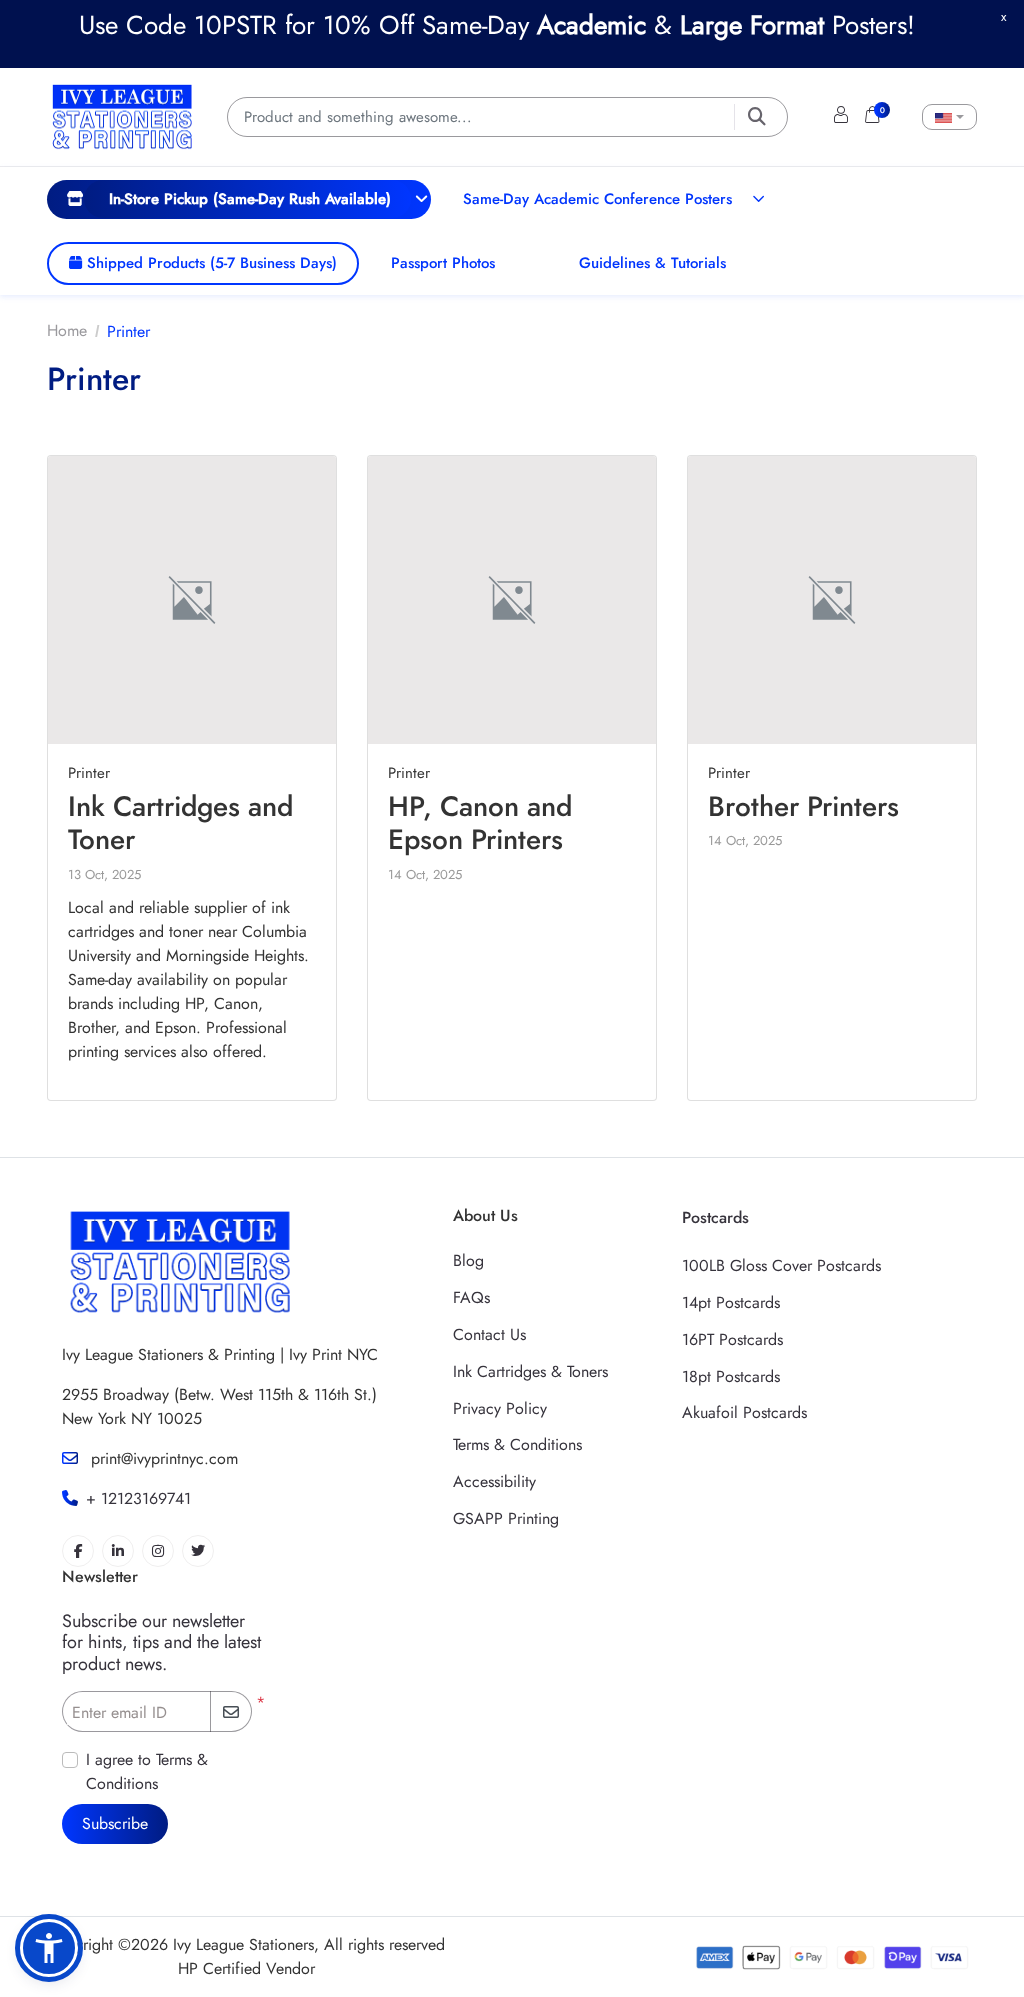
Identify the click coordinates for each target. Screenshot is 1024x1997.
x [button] (1003, 16)
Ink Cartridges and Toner (180, 823)
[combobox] (949, 117)
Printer (89, 773)
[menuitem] (239, 199)
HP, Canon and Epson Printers (480, 823)
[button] (49, 1948)
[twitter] (198, 1551)
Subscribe (115, 1823)
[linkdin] (118, 1551)
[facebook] (78, 1551)
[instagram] (158, 1551)
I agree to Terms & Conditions (147, 1771)
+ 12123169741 (138, 1498)
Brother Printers (803, 806)
